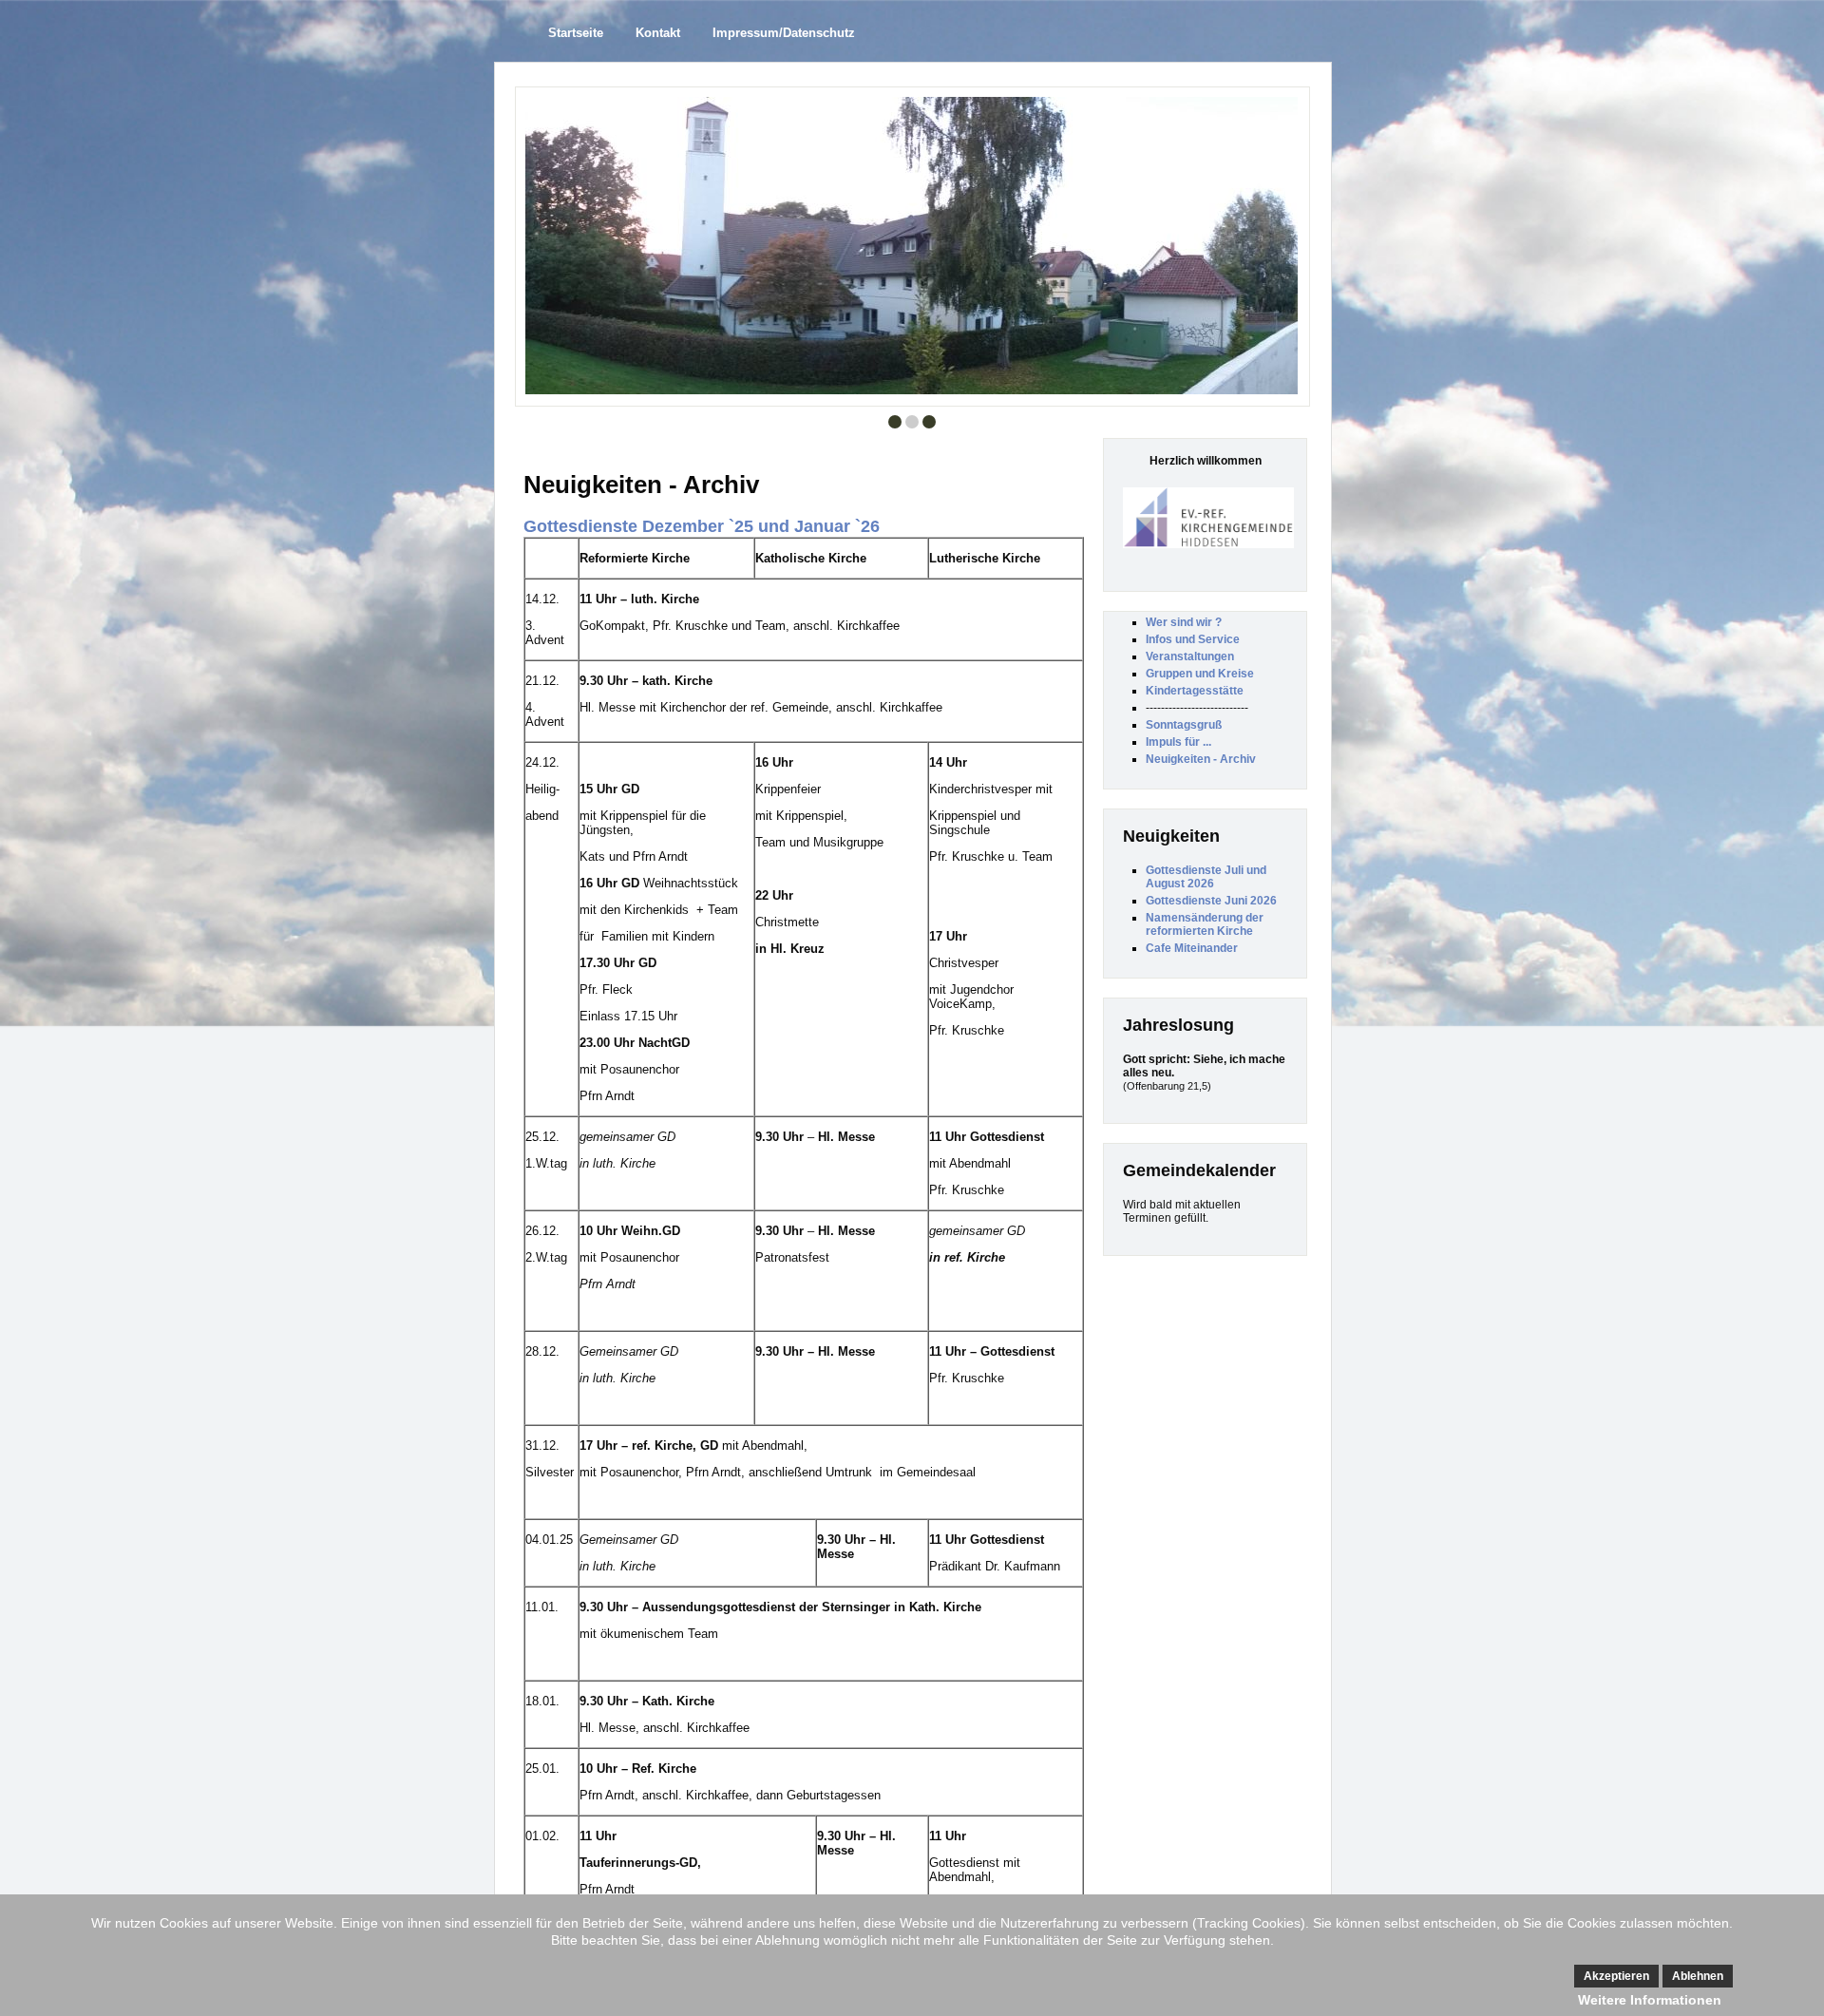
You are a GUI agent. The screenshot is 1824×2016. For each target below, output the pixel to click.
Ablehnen (1698, 1976)
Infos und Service (1193, 639)
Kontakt (658, 33)
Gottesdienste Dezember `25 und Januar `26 (702, 526)
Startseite (576, 33)
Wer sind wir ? (1184, 622)
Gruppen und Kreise (1200, 674)
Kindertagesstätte (1195, 691)
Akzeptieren (1616, 1976)
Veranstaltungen (1190, 656)
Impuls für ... (1178, 742)
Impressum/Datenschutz (784, 33)
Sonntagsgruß (1184, 725)
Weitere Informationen (1650, 2000)
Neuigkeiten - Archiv (1201, 759)
